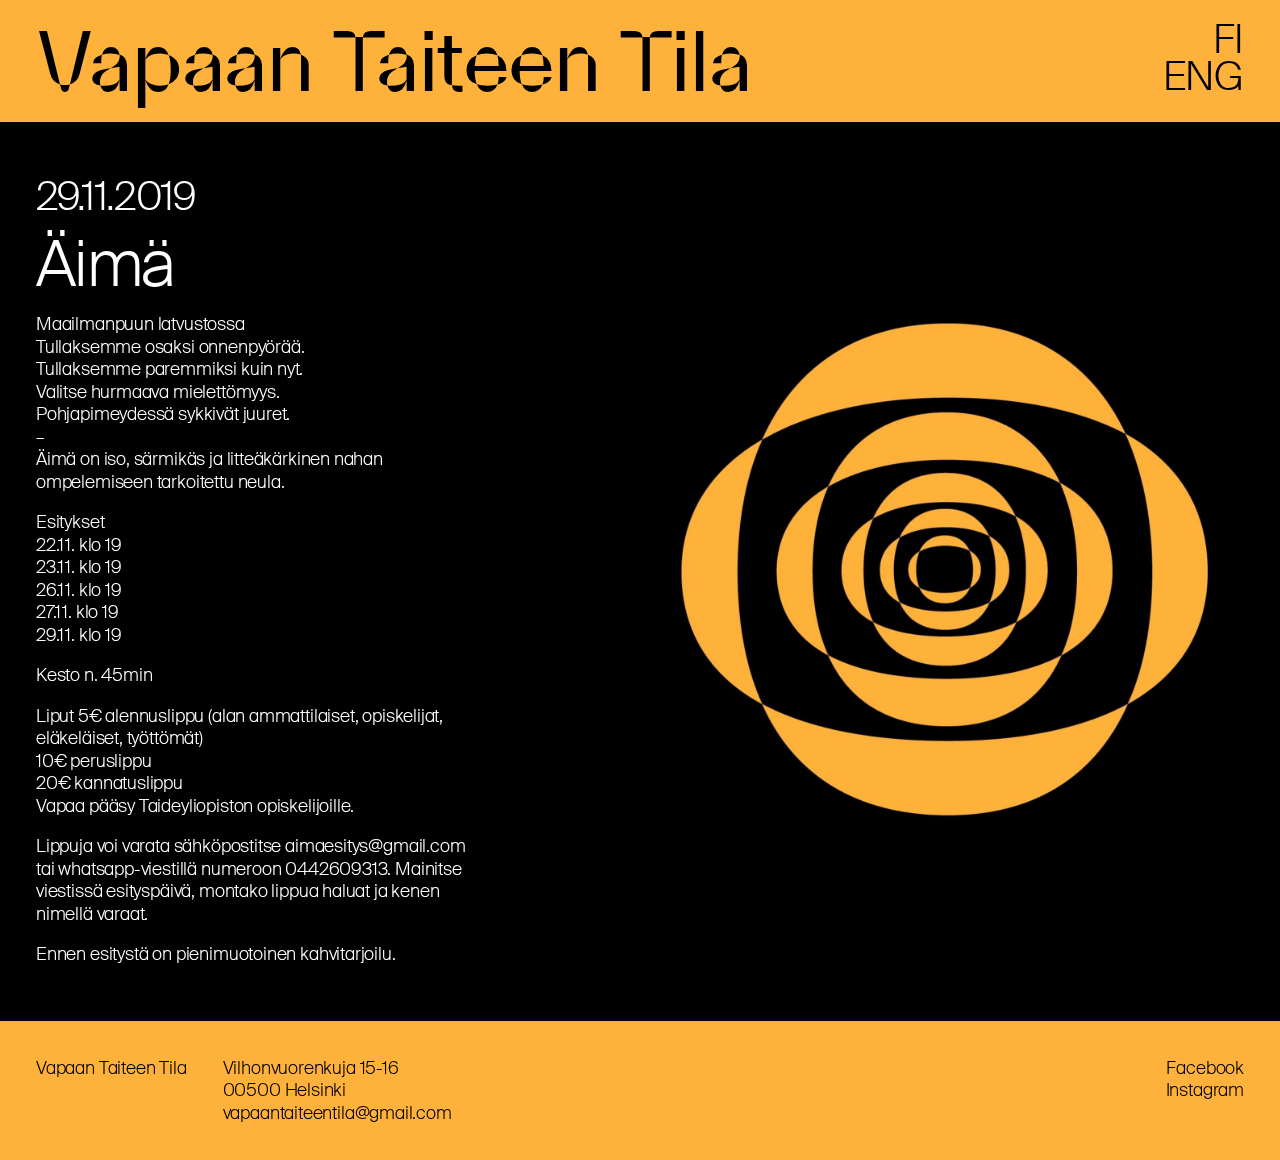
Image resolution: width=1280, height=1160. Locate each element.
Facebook (1205, 1068)
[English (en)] (1203, 84)
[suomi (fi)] (1228, 47)
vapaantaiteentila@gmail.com (337, 1113)
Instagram (1205, 1090)
